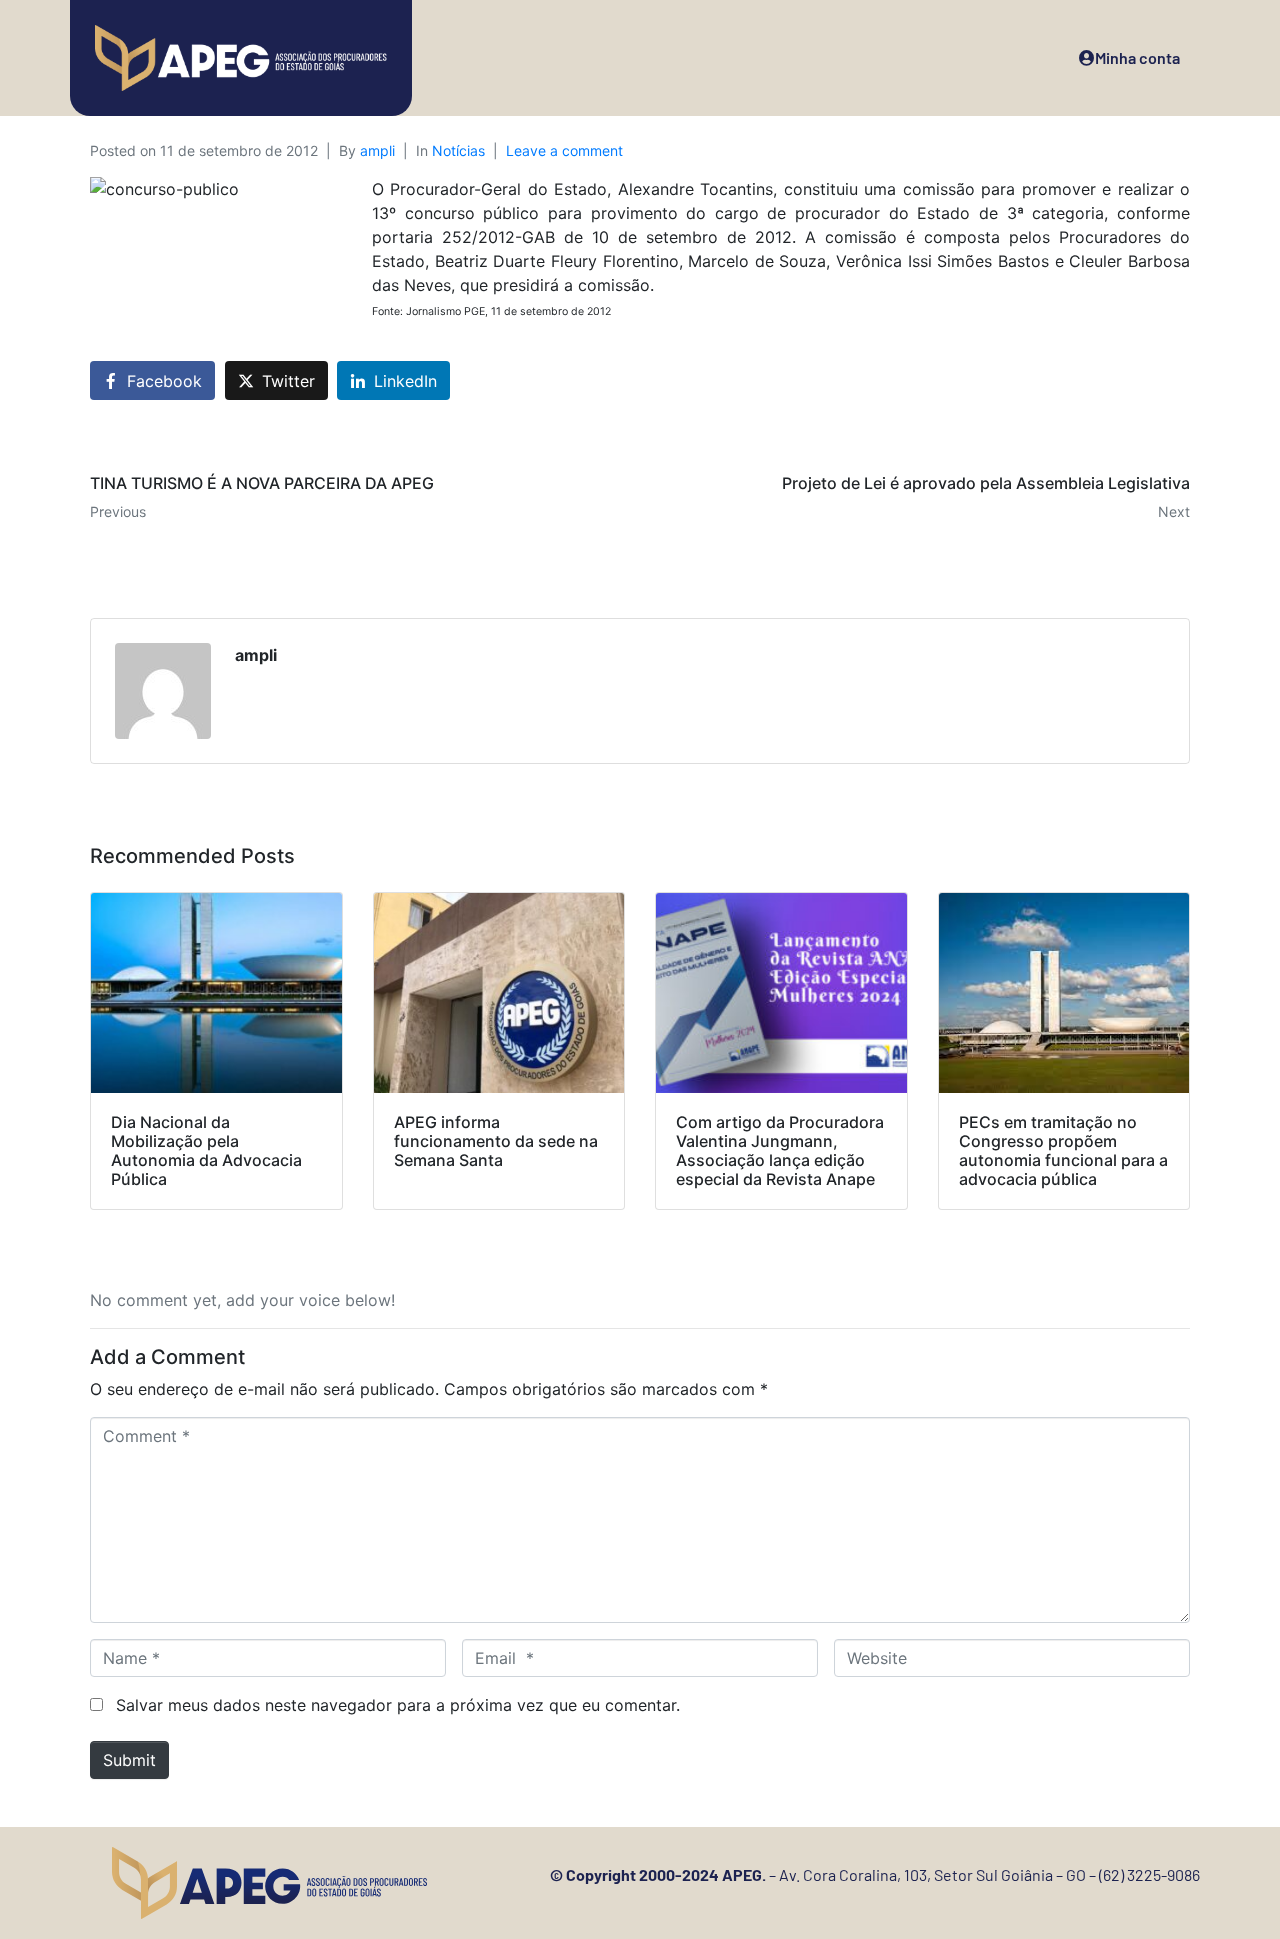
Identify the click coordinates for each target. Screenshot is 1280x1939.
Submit (129, 1760)
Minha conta (1137, 57)
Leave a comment (564, 150)
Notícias (458, 150)
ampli (377, 150)
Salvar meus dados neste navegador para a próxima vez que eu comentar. (398, 1705)
